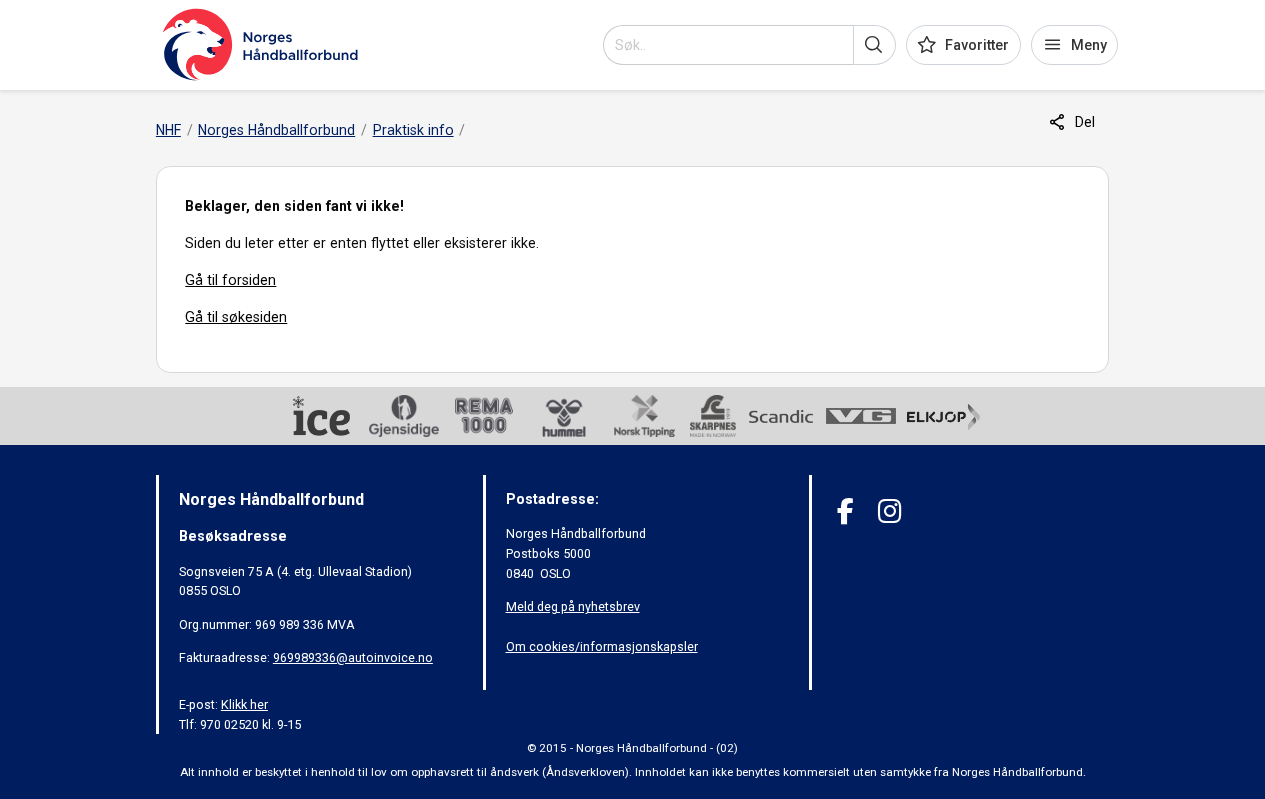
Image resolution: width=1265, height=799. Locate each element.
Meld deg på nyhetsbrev (573, 606)
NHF (168, 130)
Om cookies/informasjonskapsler (602, 646)
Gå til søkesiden (236, 317)
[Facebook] (845, 511)
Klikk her (244, 704)
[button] (874, 45)
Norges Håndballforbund (276, 130)
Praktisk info (413, 130)
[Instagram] (889, 511)
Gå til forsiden (230, 280)
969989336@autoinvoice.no (353, 657)
